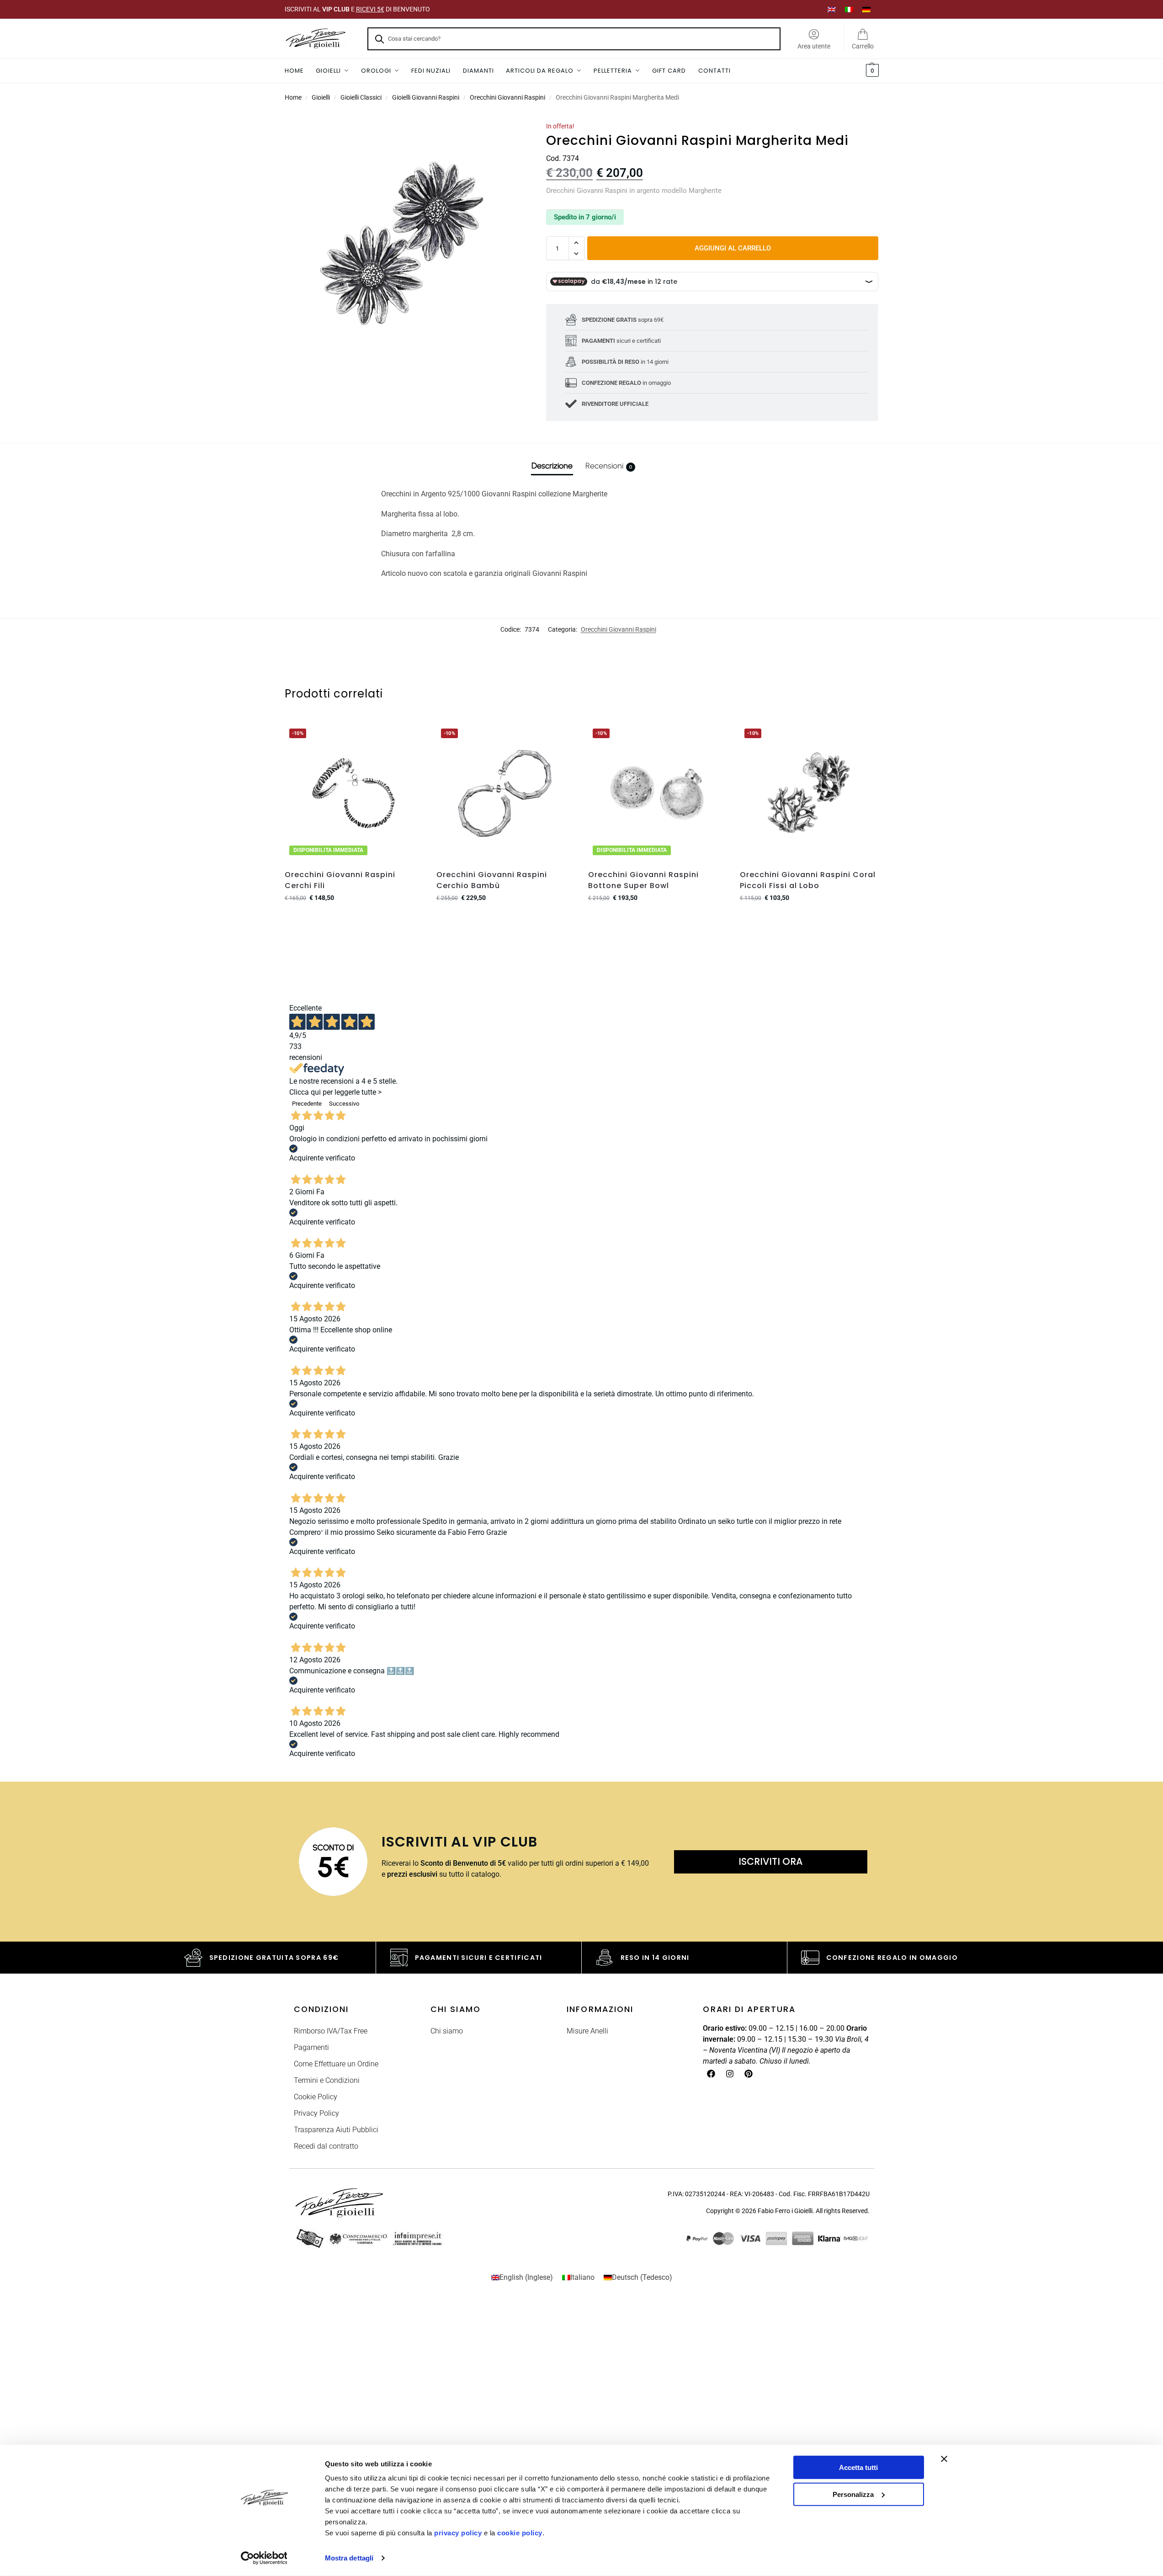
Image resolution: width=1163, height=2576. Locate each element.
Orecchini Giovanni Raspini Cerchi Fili (340, 880)
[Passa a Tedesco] (866, 9)
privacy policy (458, 2533)
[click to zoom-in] (404, 240)
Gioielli (321, 97)
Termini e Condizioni (327, 2080)
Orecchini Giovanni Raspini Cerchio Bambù (492, 880)
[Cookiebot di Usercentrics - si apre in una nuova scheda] (264, 2558)
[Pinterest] (749, 2074)
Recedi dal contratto (326, 2146)
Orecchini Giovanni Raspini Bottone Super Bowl (643, 880)
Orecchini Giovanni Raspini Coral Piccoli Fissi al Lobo (808, 880)
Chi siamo (447, 2031)
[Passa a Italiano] (849, 9)
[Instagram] (730, 2074)
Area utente (814, 46)
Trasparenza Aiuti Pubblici (336, 2130)
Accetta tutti (858, 2467)
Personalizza (853, 2494)
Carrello (863, 46)
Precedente (307, 1104)
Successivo (344, 1104)
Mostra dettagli (349, 2558)
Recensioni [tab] (609, 466)
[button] (871, 71)
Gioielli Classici (361, 97)
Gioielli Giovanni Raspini (426, 97)
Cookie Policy (316, 2097)
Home (293, 97)
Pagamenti (311, 2047)
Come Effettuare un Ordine (336, 2064)
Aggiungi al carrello (733, 248)
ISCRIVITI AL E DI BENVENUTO (357, 9)
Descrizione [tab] (552, 466)
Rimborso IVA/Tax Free (331, 2031)
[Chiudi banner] (944, 2459)
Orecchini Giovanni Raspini (507, 97)
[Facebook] (711, 2074)
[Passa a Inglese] (832, 9)
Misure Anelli (587, 2031)
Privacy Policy (316, 2113)
